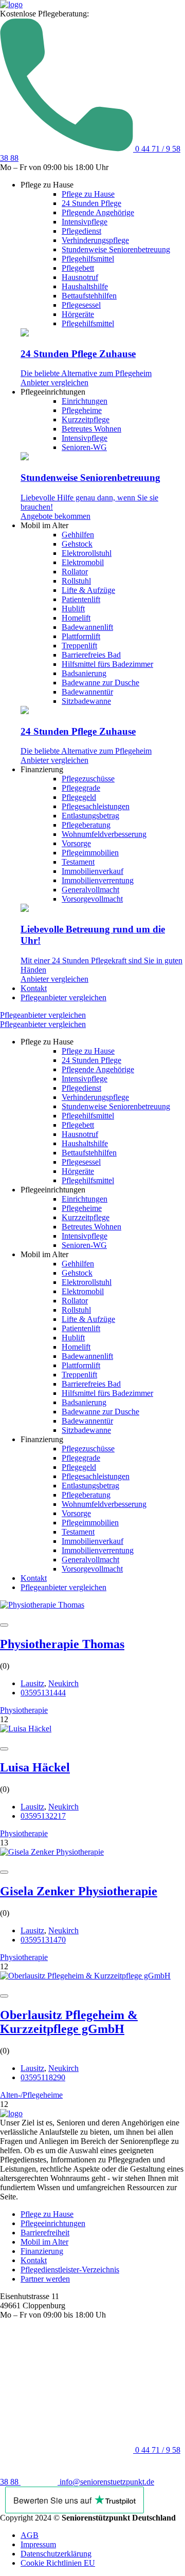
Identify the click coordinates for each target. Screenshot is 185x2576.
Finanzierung (42, 2251)
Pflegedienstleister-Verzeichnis (70, 2270)
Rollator (75, 572)
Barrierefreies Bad (91, 655)
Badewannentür (87, 692)
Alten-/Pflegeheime (31, 2095)
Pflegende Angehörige (98, 212)
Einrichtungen (85, 401)
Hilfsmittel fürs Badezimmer (107, 664)
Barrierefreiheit (45, 2233)
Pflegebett (78, 268)
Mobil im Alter (44, 2242)
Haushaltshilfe (85, 286)
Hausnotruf (80, 277)
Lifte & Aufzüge (88, 590)
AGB (30, 2535)
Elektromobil (83, 562)
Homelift (76, 618)
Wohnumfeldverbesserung (104, 834)
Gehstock (77, 544)
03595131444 (43, 1693)
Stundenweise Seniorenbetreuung (116, 249)
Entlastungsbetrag (90, 816)
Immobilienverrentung (98, 880)
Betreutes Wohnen (91, 429)
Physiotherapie (24, 1710)
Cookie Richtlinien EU (58, 2563)
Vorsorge (76, 843)
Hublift (73, 609)
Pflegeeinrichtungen (53, 2223)
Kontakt (34, 988)
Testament (78, 862)
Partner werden (45, 2279)
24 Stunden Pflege (91, 203)
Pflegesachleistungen (96, 806)
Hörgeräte (78, 314)
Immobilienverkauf (92, 871)
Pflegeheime (82, 410)
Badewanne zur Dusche (100, 683)
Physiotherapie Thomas (62, 1644)
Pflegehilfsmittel (88, 259)
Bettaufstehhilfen (89, 296)
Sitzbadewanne (86, 701)
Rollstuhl (76, 581)
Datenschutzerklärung (56, 2554)
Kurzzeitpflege (86, 419)
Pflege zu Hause (88, 194)
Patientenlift (81, 599)
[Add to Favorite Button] (4, 1625)
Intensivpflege (85, 222)
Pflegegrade (81, 788)
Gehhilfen (78, 535)
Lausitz (32, 1683)
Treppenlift (79, 646)
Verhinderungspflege (95, 240)
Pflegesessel (81, 305)
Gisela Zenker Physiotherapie (79, 1891)
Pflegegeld (79, 797)
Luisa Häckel (35, 1767)
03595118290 (43, 2077)
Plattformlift (81, 636)
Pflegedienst (81, 231)
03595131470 (43, 1940)
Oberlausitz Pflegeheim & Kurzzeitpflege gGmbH (69, 2022)
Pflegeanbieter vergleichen (63, 997)
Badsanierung (84, 673)
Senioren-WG (84, 447)
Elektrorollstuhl (87, 553)
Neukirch (63, 1683)
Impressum (38, 2544)
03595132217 (43, 1816)
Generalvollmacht (90, 890)
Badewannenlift (87, 627)
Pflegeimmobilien (90, 853)
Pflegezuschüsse (88, 779)
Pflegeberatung (86, 825)
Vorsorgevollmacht (92, 899)
